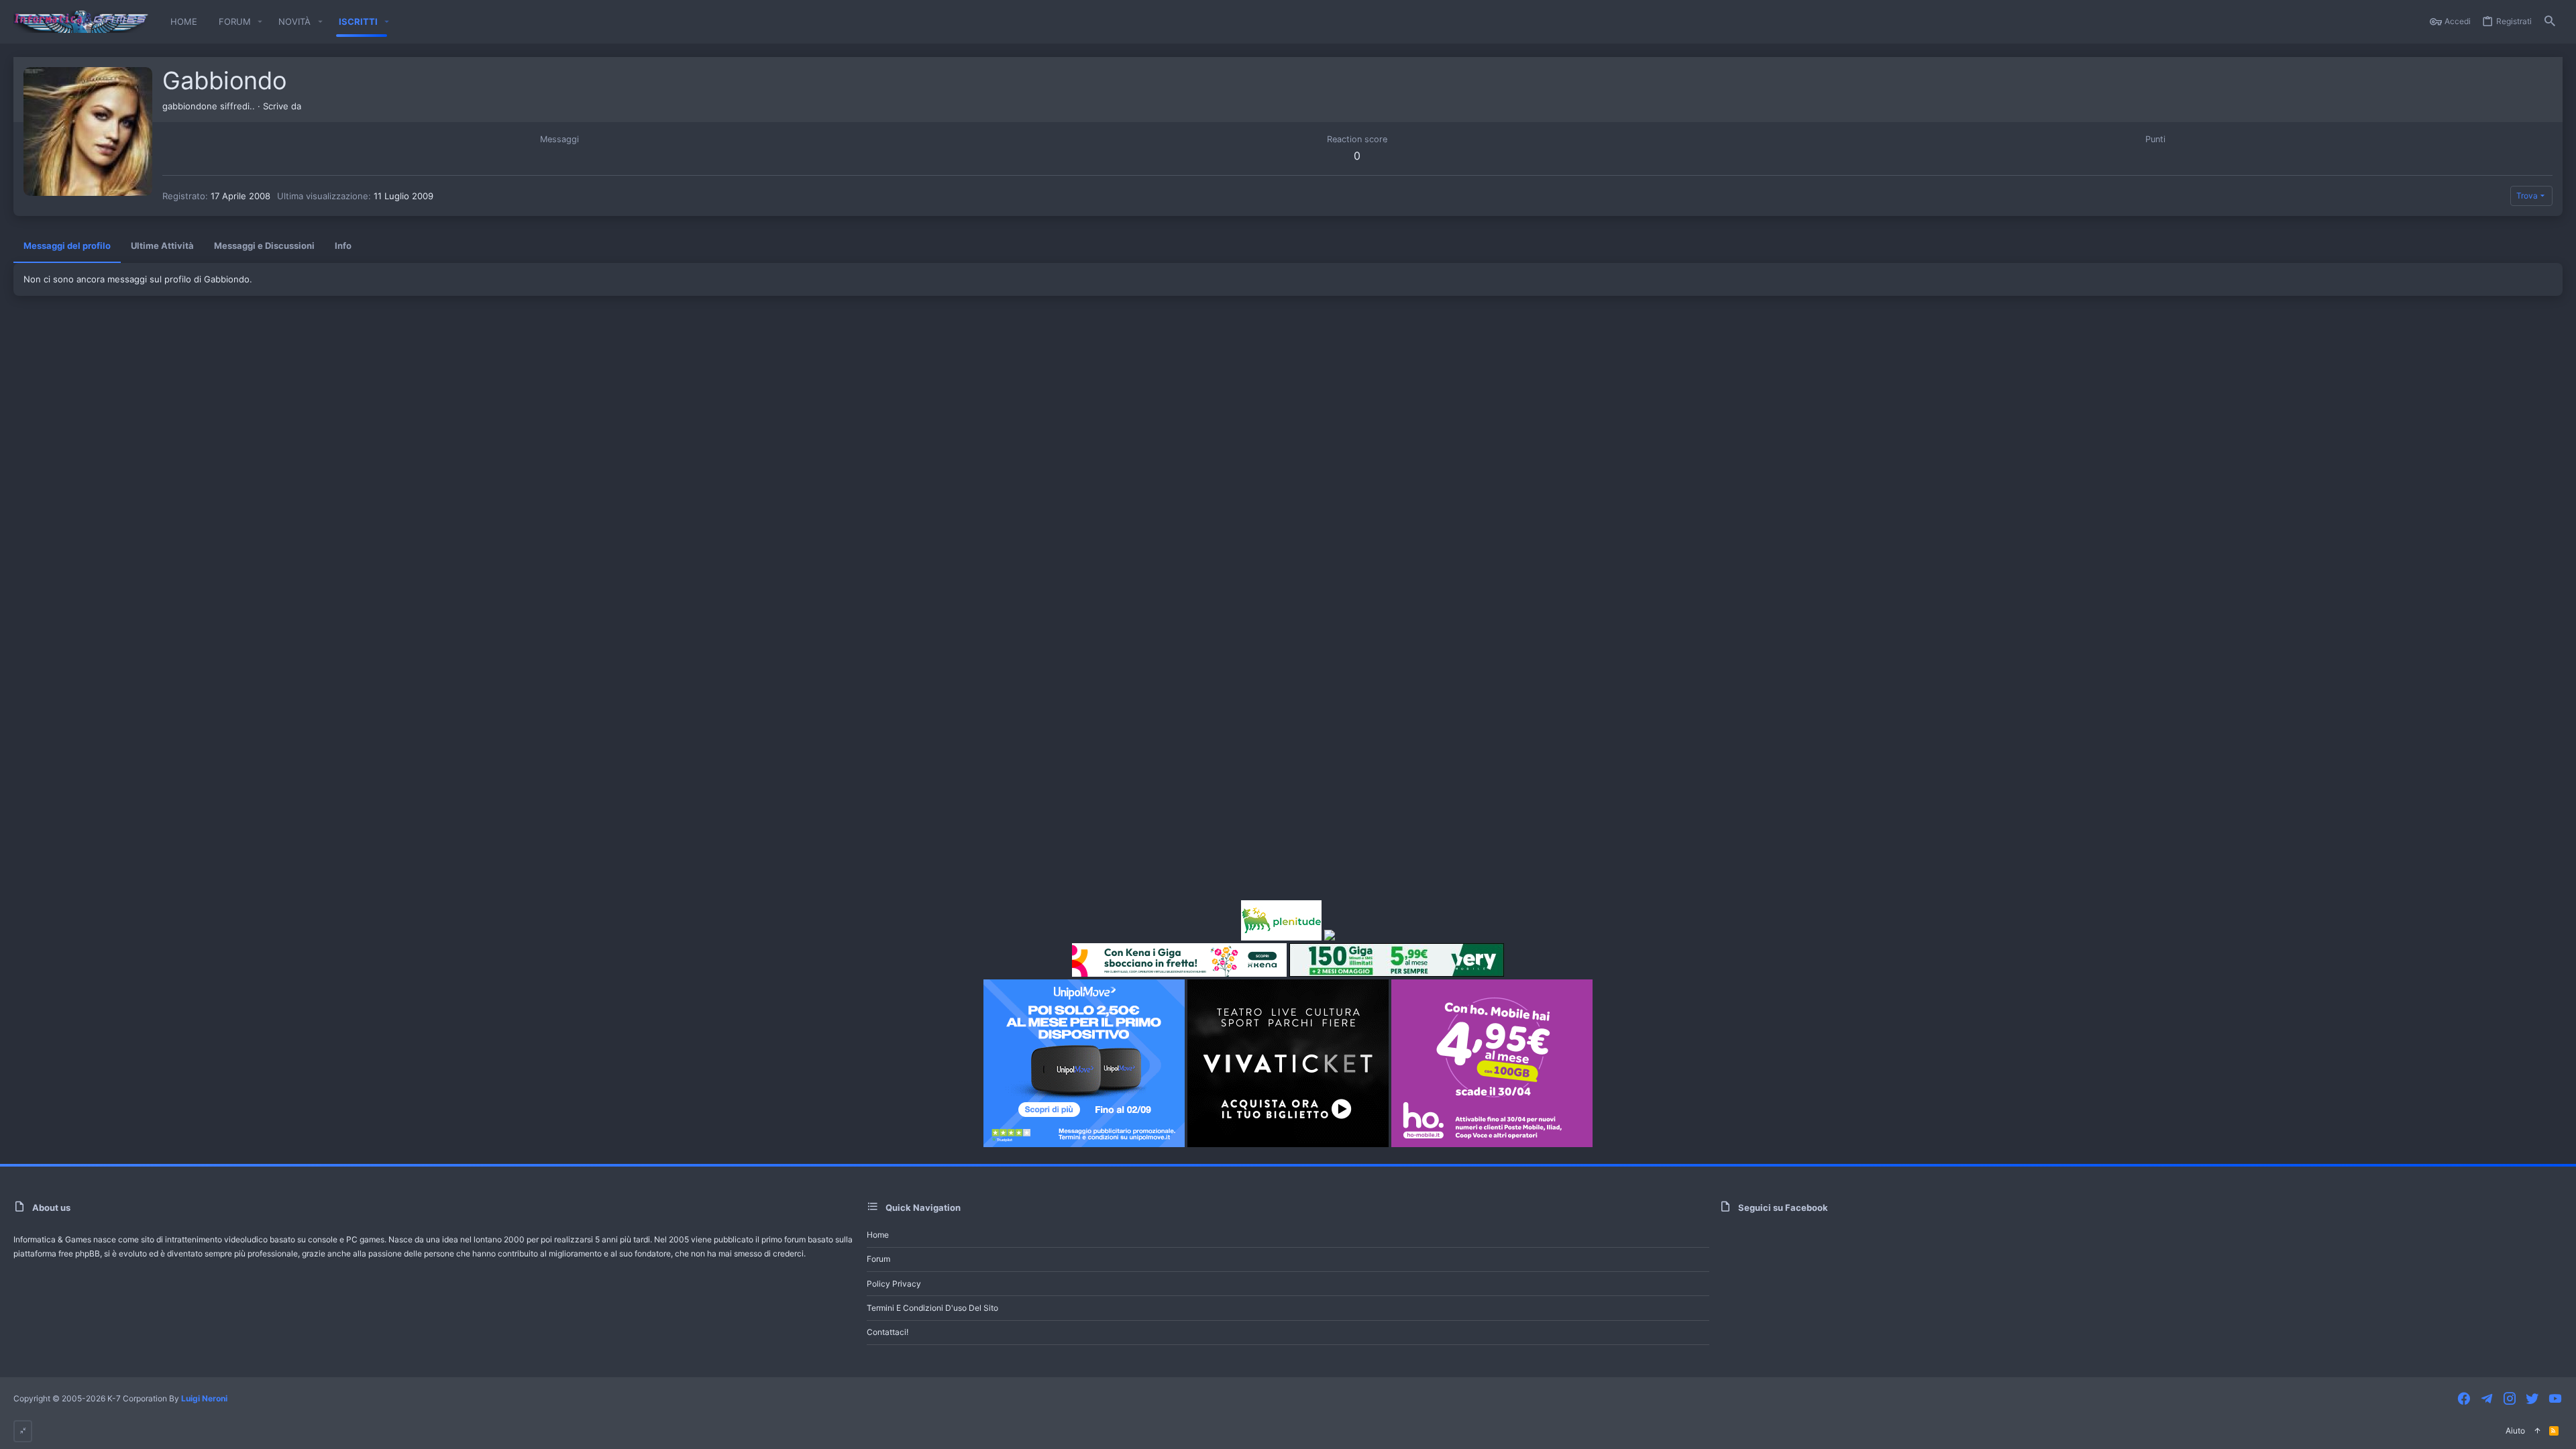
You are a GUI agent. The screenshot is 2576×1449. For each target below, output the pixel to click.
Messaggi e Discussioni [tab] (264, 246)
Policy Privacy (894, 1284)
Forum (878, 1259)
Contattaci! (888, 1332)
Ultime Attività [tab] (162, 246)
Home (878, 1235)
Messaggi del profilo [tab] (67, 246)
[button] (260, 22)
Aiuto (2515, 1431)
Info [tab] (343, 246)
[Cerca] (2550, 22)
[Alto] (2537, 1431)
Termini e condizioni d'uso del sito (932, 1308)
